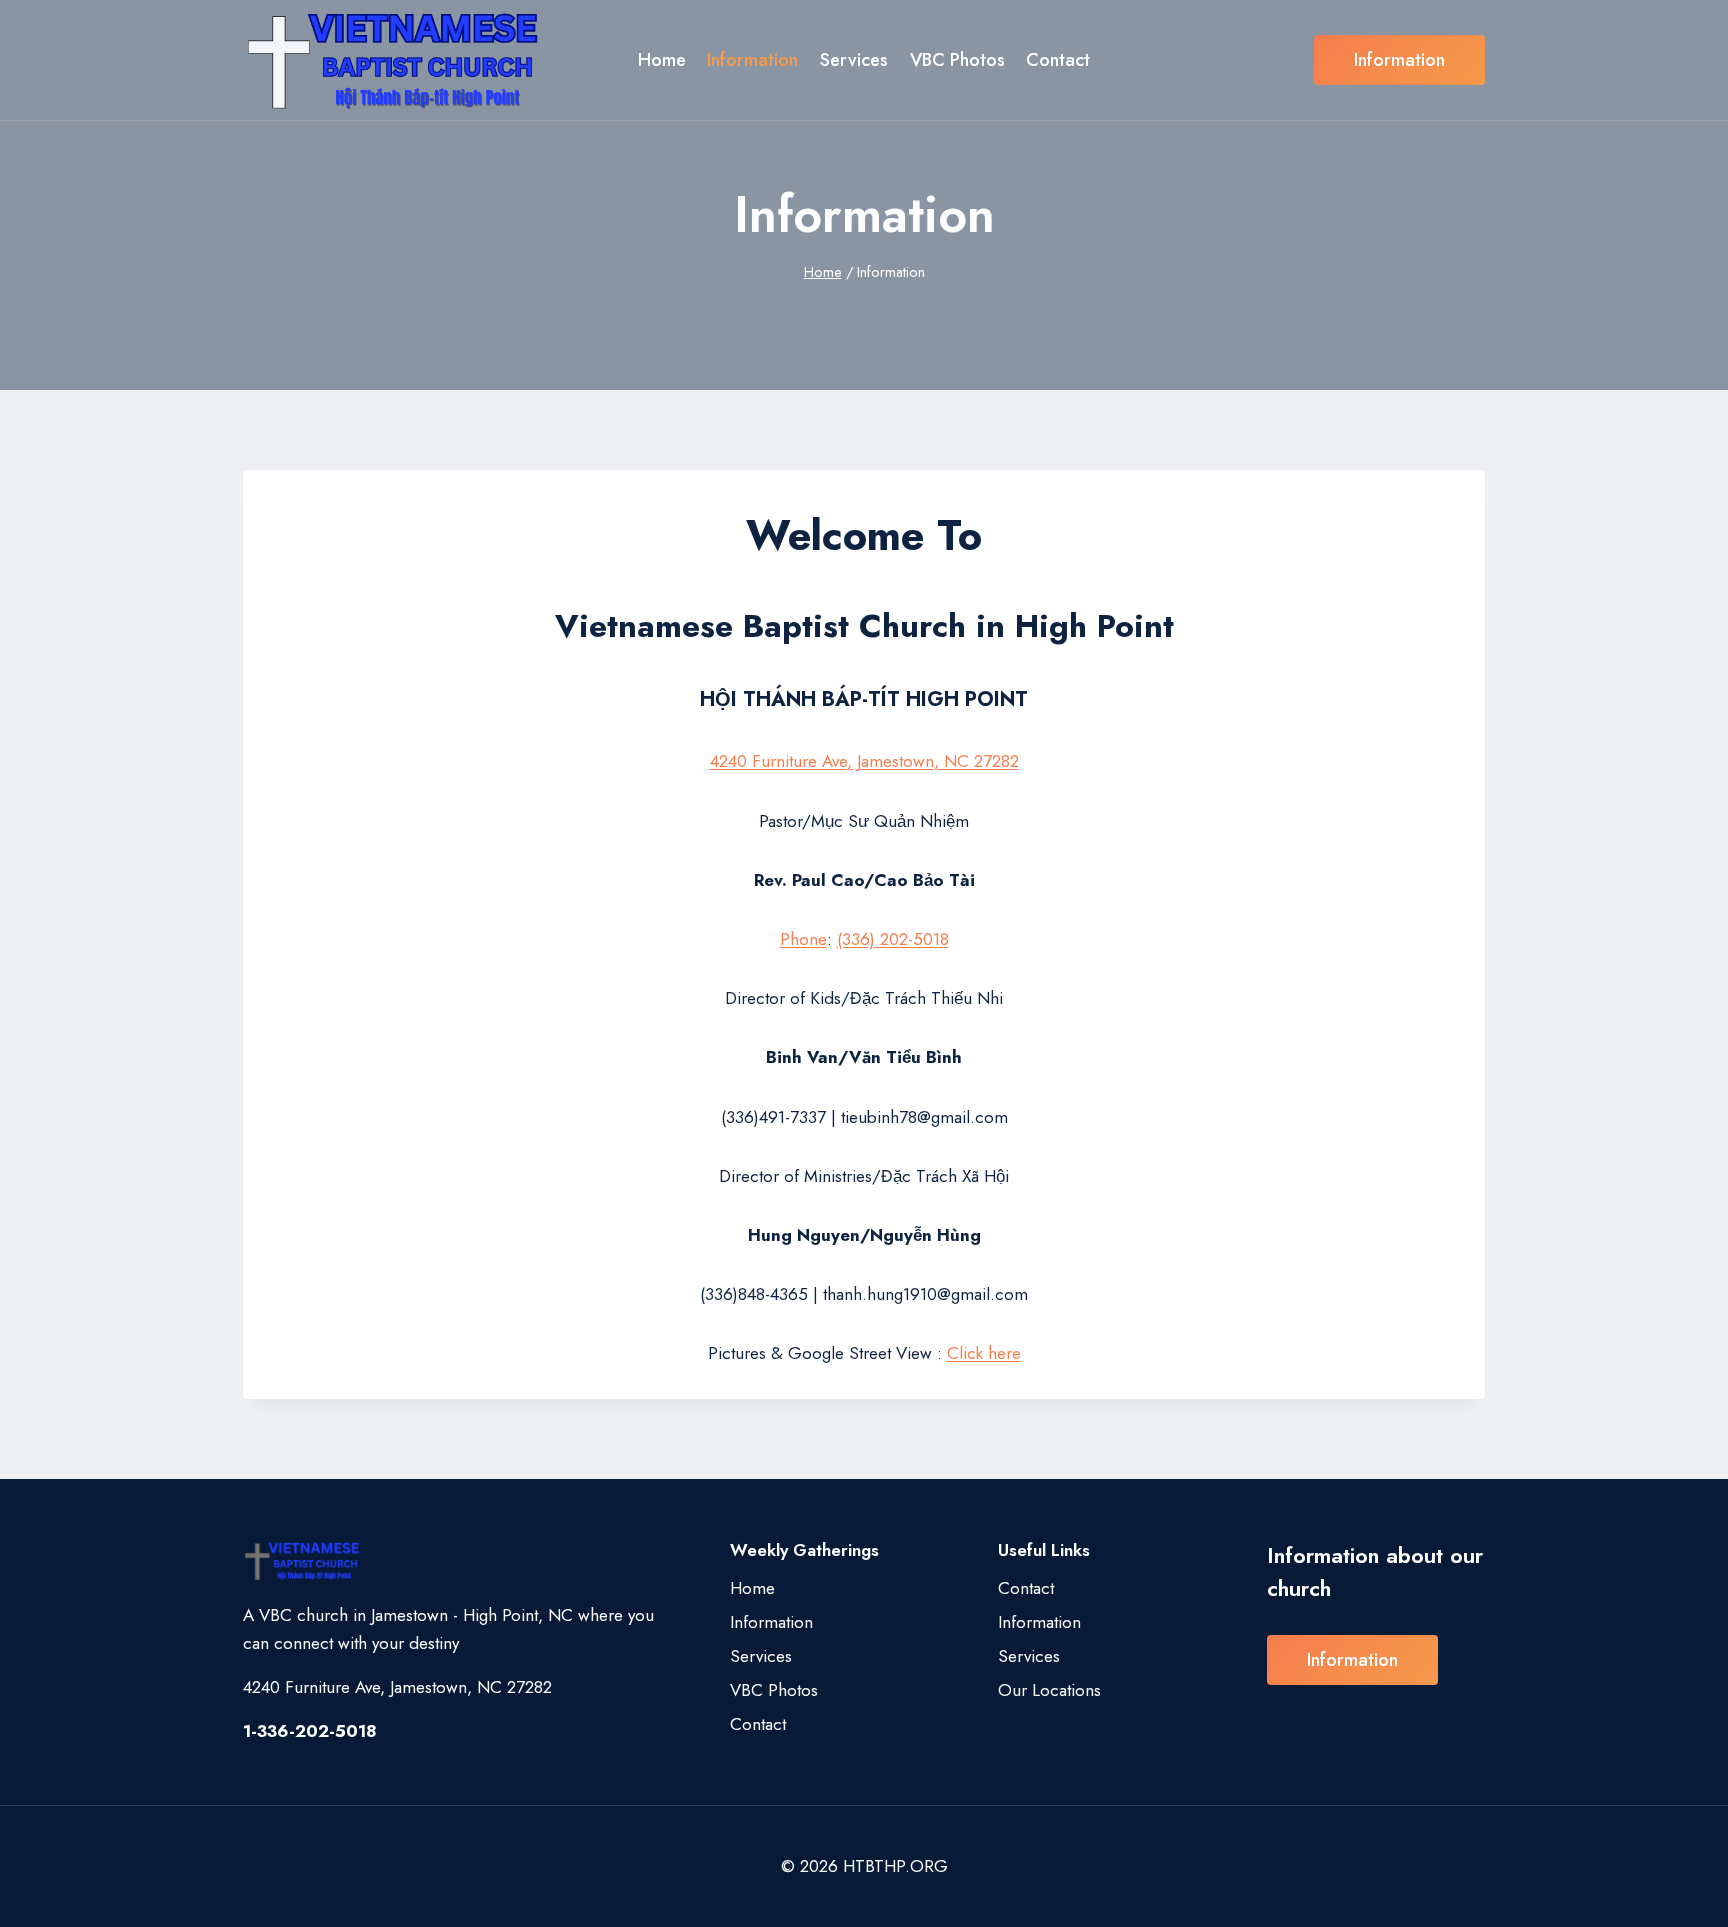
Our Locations (1049, 1690)
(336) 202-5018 (893, 939)
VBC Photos (957, 60)
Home (662, 60)
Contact (1058, 60)
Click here (984, 1353)
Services (854, 60)
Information (752, 60)
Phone (803, 939)
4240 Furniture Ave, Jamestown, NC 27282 (864, 761)
